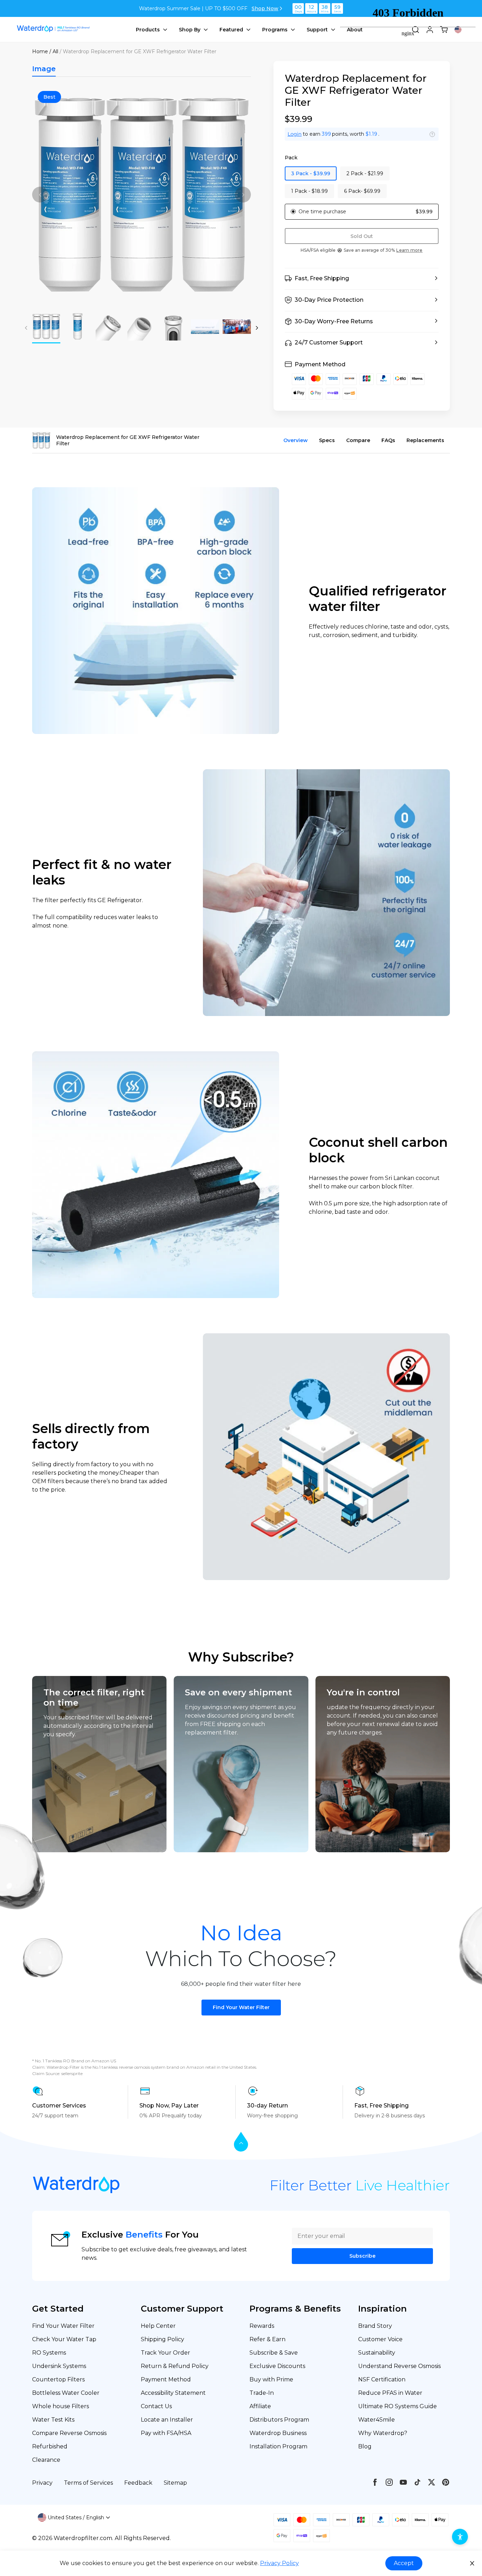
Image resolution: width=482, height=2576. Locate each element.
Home (40, 51)
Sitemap (175, 2483)
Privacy (42, 2483)
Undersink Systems (59, 2366)
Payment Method (166, 2379)
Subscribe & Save (274, 2353)
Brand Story (375, 2326)
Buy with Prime (271, 2379)
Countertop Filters (58, 2379)
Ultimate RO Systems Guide (397, 2406)
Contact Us (156, 2406)
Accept (404, 2563)
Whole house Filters (61, 2406)
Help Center (158, 2326)
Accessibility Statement (173, 2393)
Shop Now (265, 8)
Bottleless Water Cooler (66, 2393)
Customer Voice (380, 2339)
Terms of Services (88, 2483)
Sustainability (377, 2353)
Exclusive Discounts (277, 2366)
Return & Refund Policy (175, 2366)
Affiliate (260, 2406)
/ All (54, 51)
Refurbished (50, 2446)
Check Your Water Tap (64, 2339)
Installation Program (278, 2446)
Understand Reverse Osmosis (399, 2366)
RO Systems (49, 2353)
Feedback (138, 2483)
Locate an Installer (167, 2420)
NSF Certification (382, 2379)
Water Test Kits (53, 2420)
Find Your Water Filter (241, 2007)
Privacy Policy (279, 2563)
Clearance (46, 2460)
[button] (362, 279)
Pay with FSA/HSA (166, 2433)
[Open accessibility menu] (460, 2537)
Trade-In (262, 2393)
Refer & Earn (267, 2339)
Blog (365, 2446)
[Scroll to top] (241, 2142)
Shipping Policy (162, 2339)
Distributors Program (279, 2420)
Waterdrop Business (278, 2433)
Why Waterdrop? (383, 2433)
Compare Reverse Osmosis (69, 2433)
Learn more (409, 250)
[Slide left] (40, 195)
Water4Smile (376, 2420)
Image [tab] (44, 69)
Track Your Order (165, 2353)
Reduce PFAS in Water (390, 2393)
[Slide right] (243, 195)
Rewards (262, 2326)
